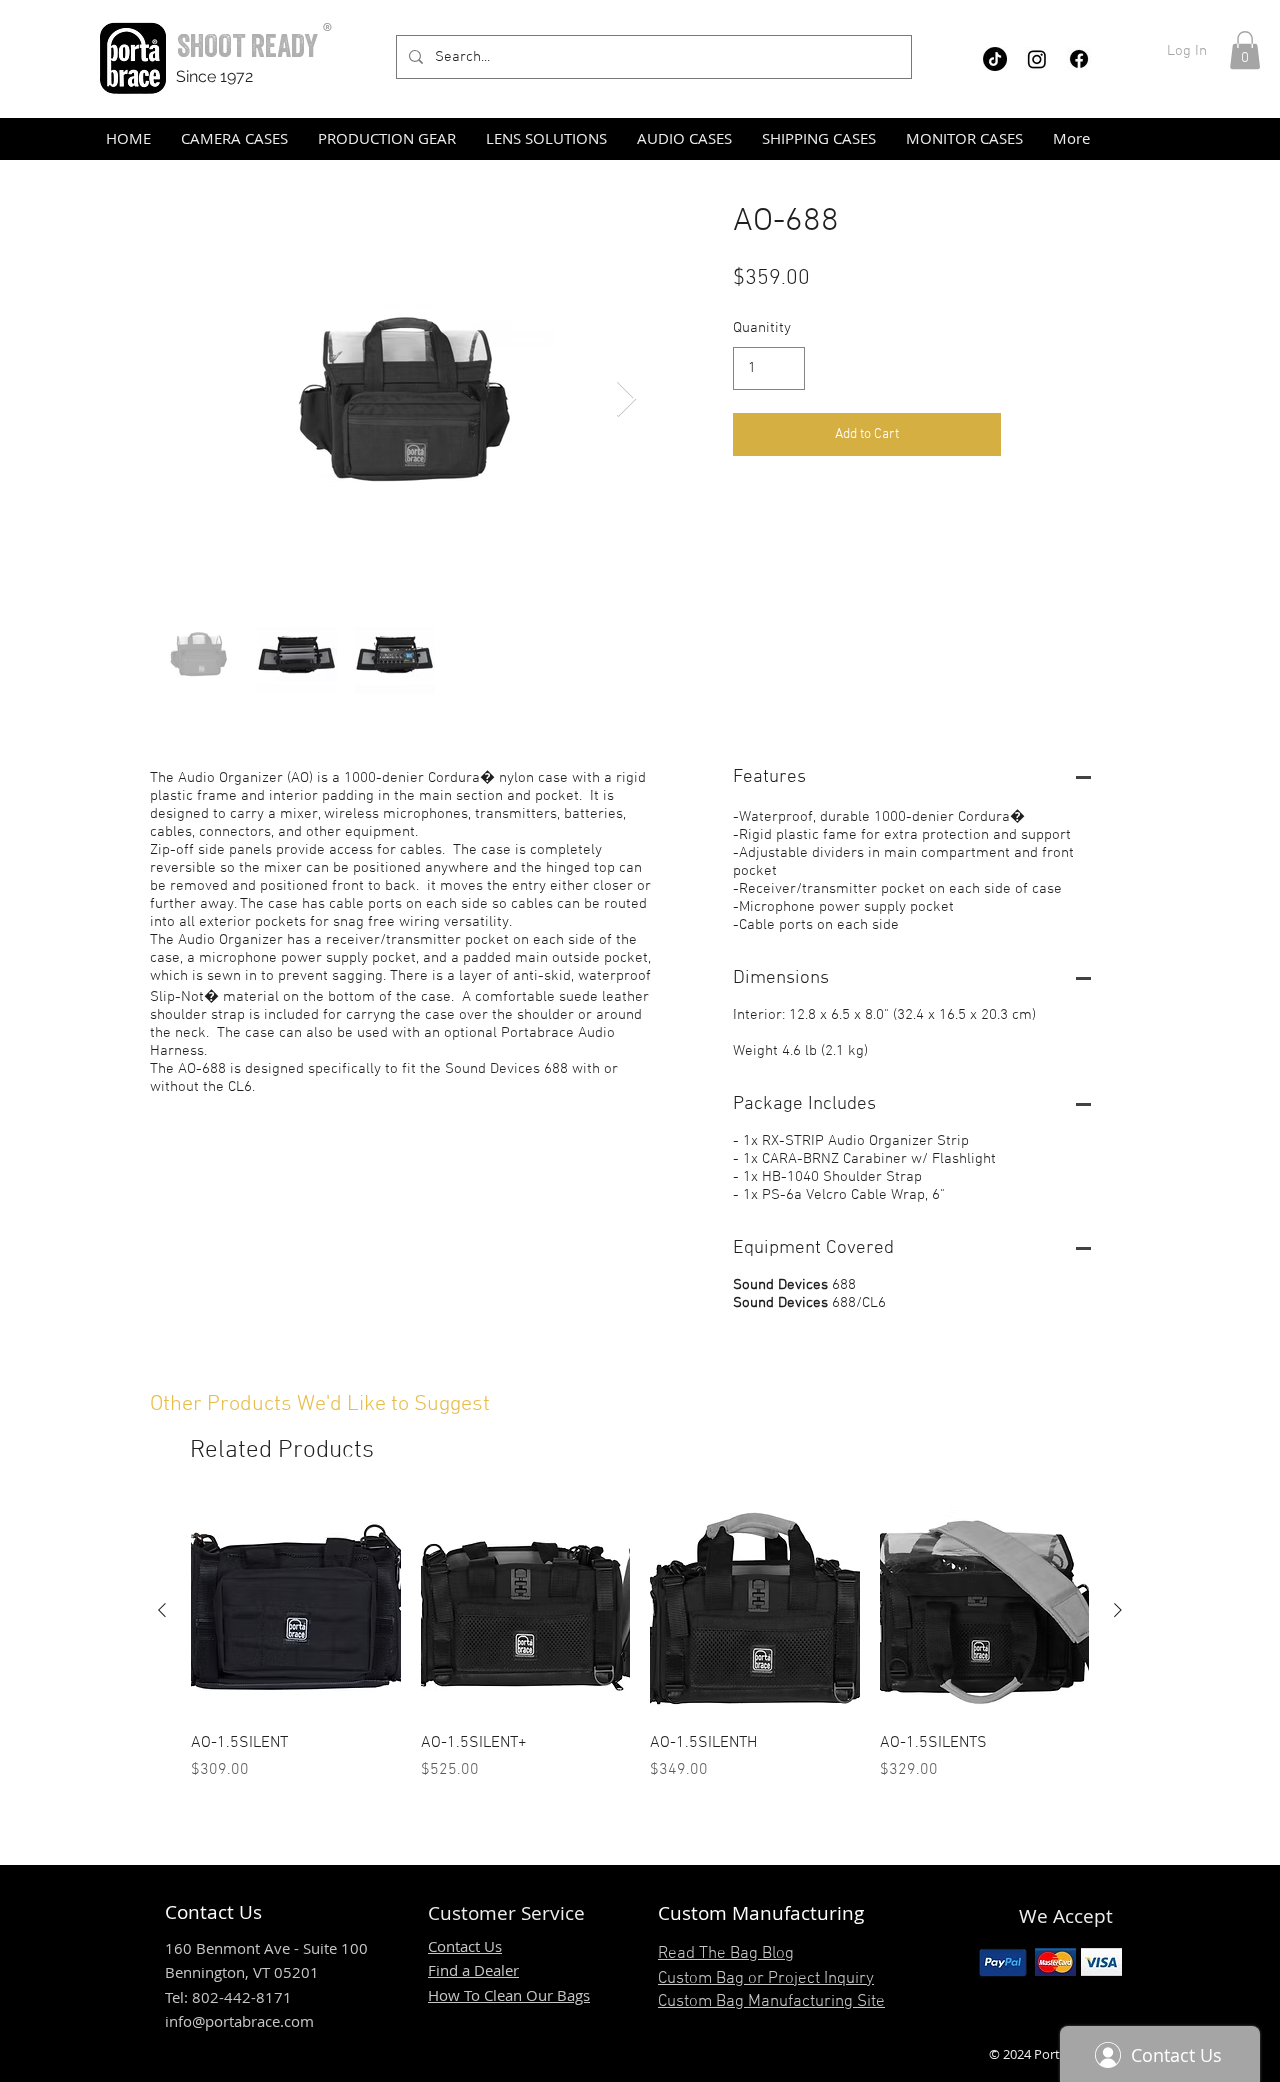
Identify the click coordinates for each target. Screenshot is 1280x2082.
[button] (1245, 50)
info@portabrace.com (239, 2021)
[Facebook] (1079, 59)
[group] (640, 1644)
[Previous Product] (162, 1610)
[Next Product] (1118, 1610)
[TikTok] (995, 59)
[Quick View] (296, 1611)
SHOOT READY (247, 45)
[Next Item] (626, 399)
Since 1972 (214, 76)
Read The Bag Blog (726, 1954)
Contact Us (465, 1946)
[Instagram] (1037, 59)
